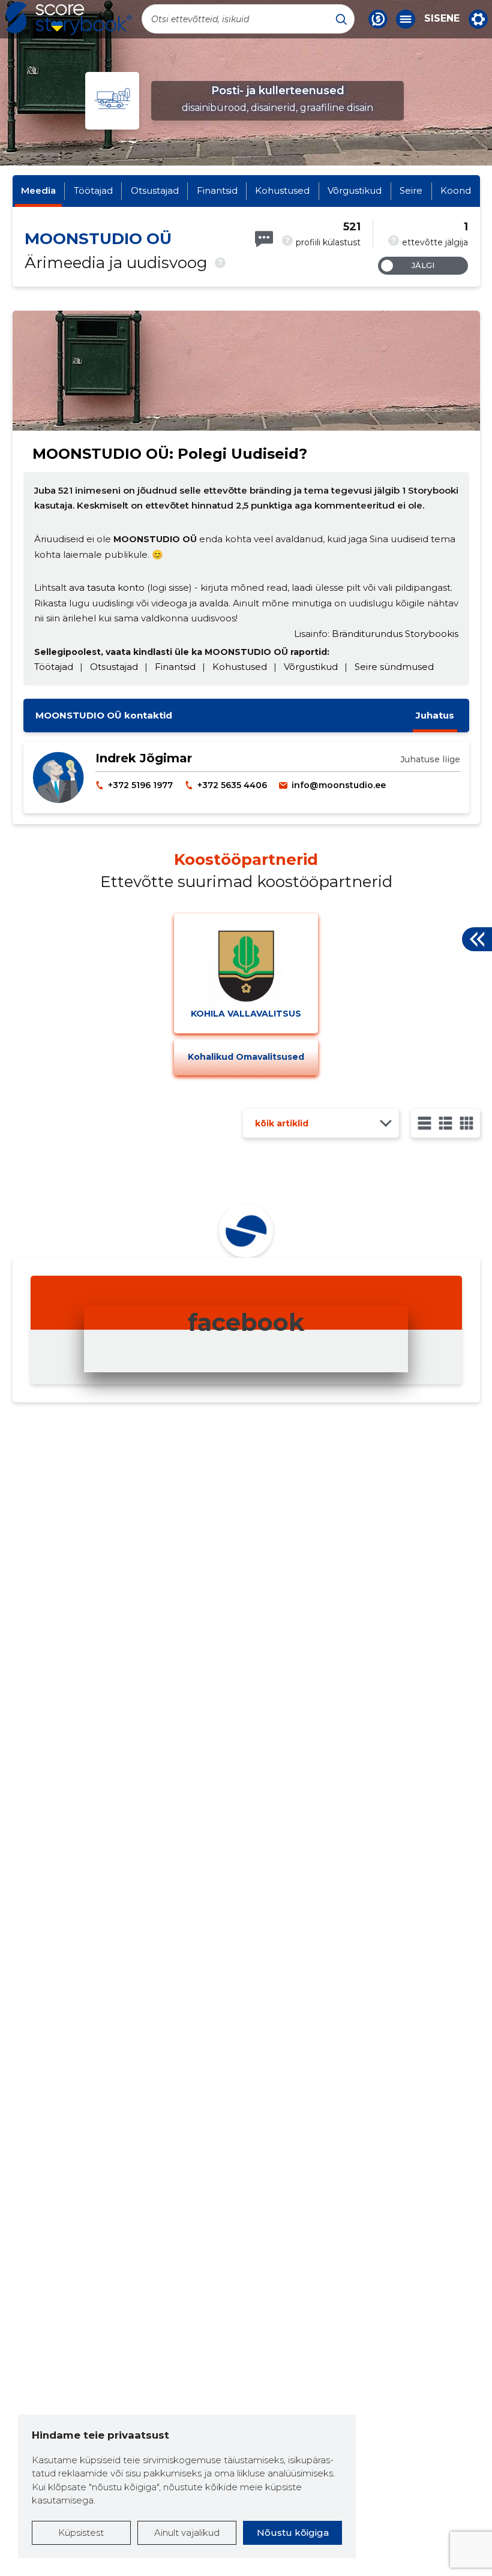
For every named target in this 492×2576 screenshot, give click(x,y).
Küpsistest (81, 2533)
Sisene (442, 19)
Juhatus (435, 715)
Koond (456, 190)
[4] (466, 1123)
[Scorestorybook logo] (69, 19)
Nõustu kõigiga (293, 2533)
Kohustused (282, 190)
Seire (411, 190)
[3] (445, 1123)
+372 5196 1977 (140, 785)
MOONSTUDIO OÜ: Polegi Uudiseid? (170, 454)
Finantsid (217, 190)
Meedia (38, 190)
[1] (424, 1123)
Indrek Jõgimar (144, 758)
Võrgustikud (355, 190)
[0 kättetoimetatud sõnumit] (264, 239)
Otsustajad (155, 190)
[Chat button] (378, 19)
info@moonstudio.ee (339, 785)
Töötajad (93, 190)
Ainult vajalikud (187, 2533)
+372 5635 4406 (232, 785)
